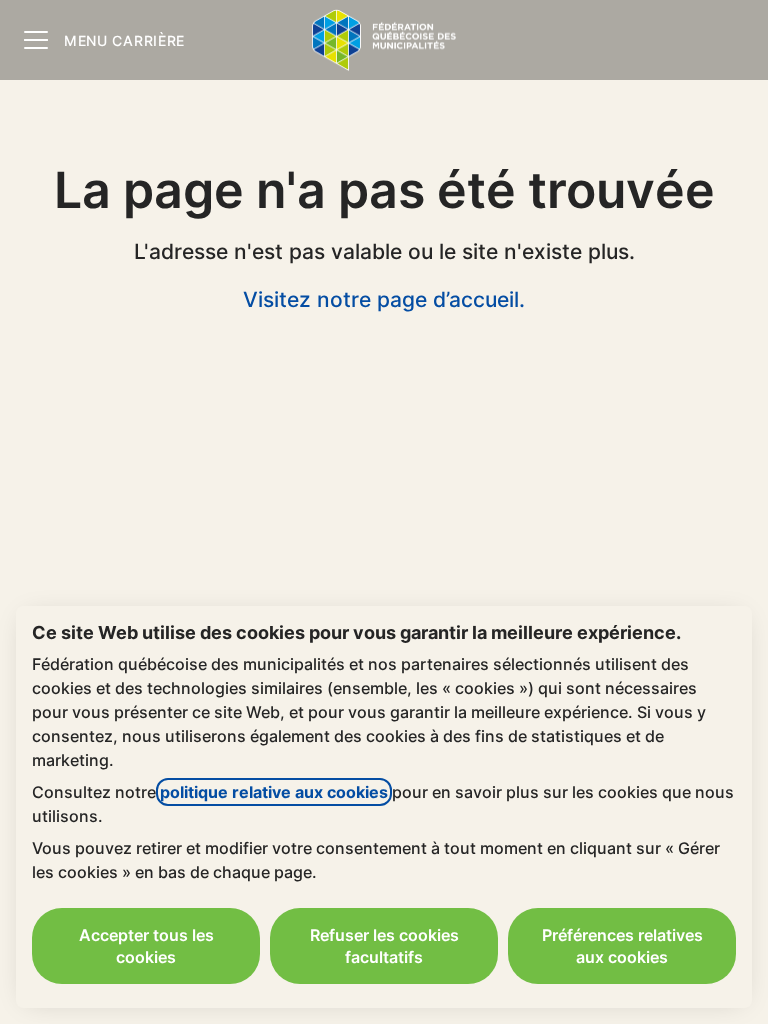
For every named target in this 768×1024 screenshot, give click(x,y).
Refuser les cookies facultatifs (384, 946)
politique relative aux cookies (274, 792)
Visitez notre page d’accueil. (384, 299)
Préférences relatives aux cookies (622, 946)
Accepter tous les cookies (146, 946)
